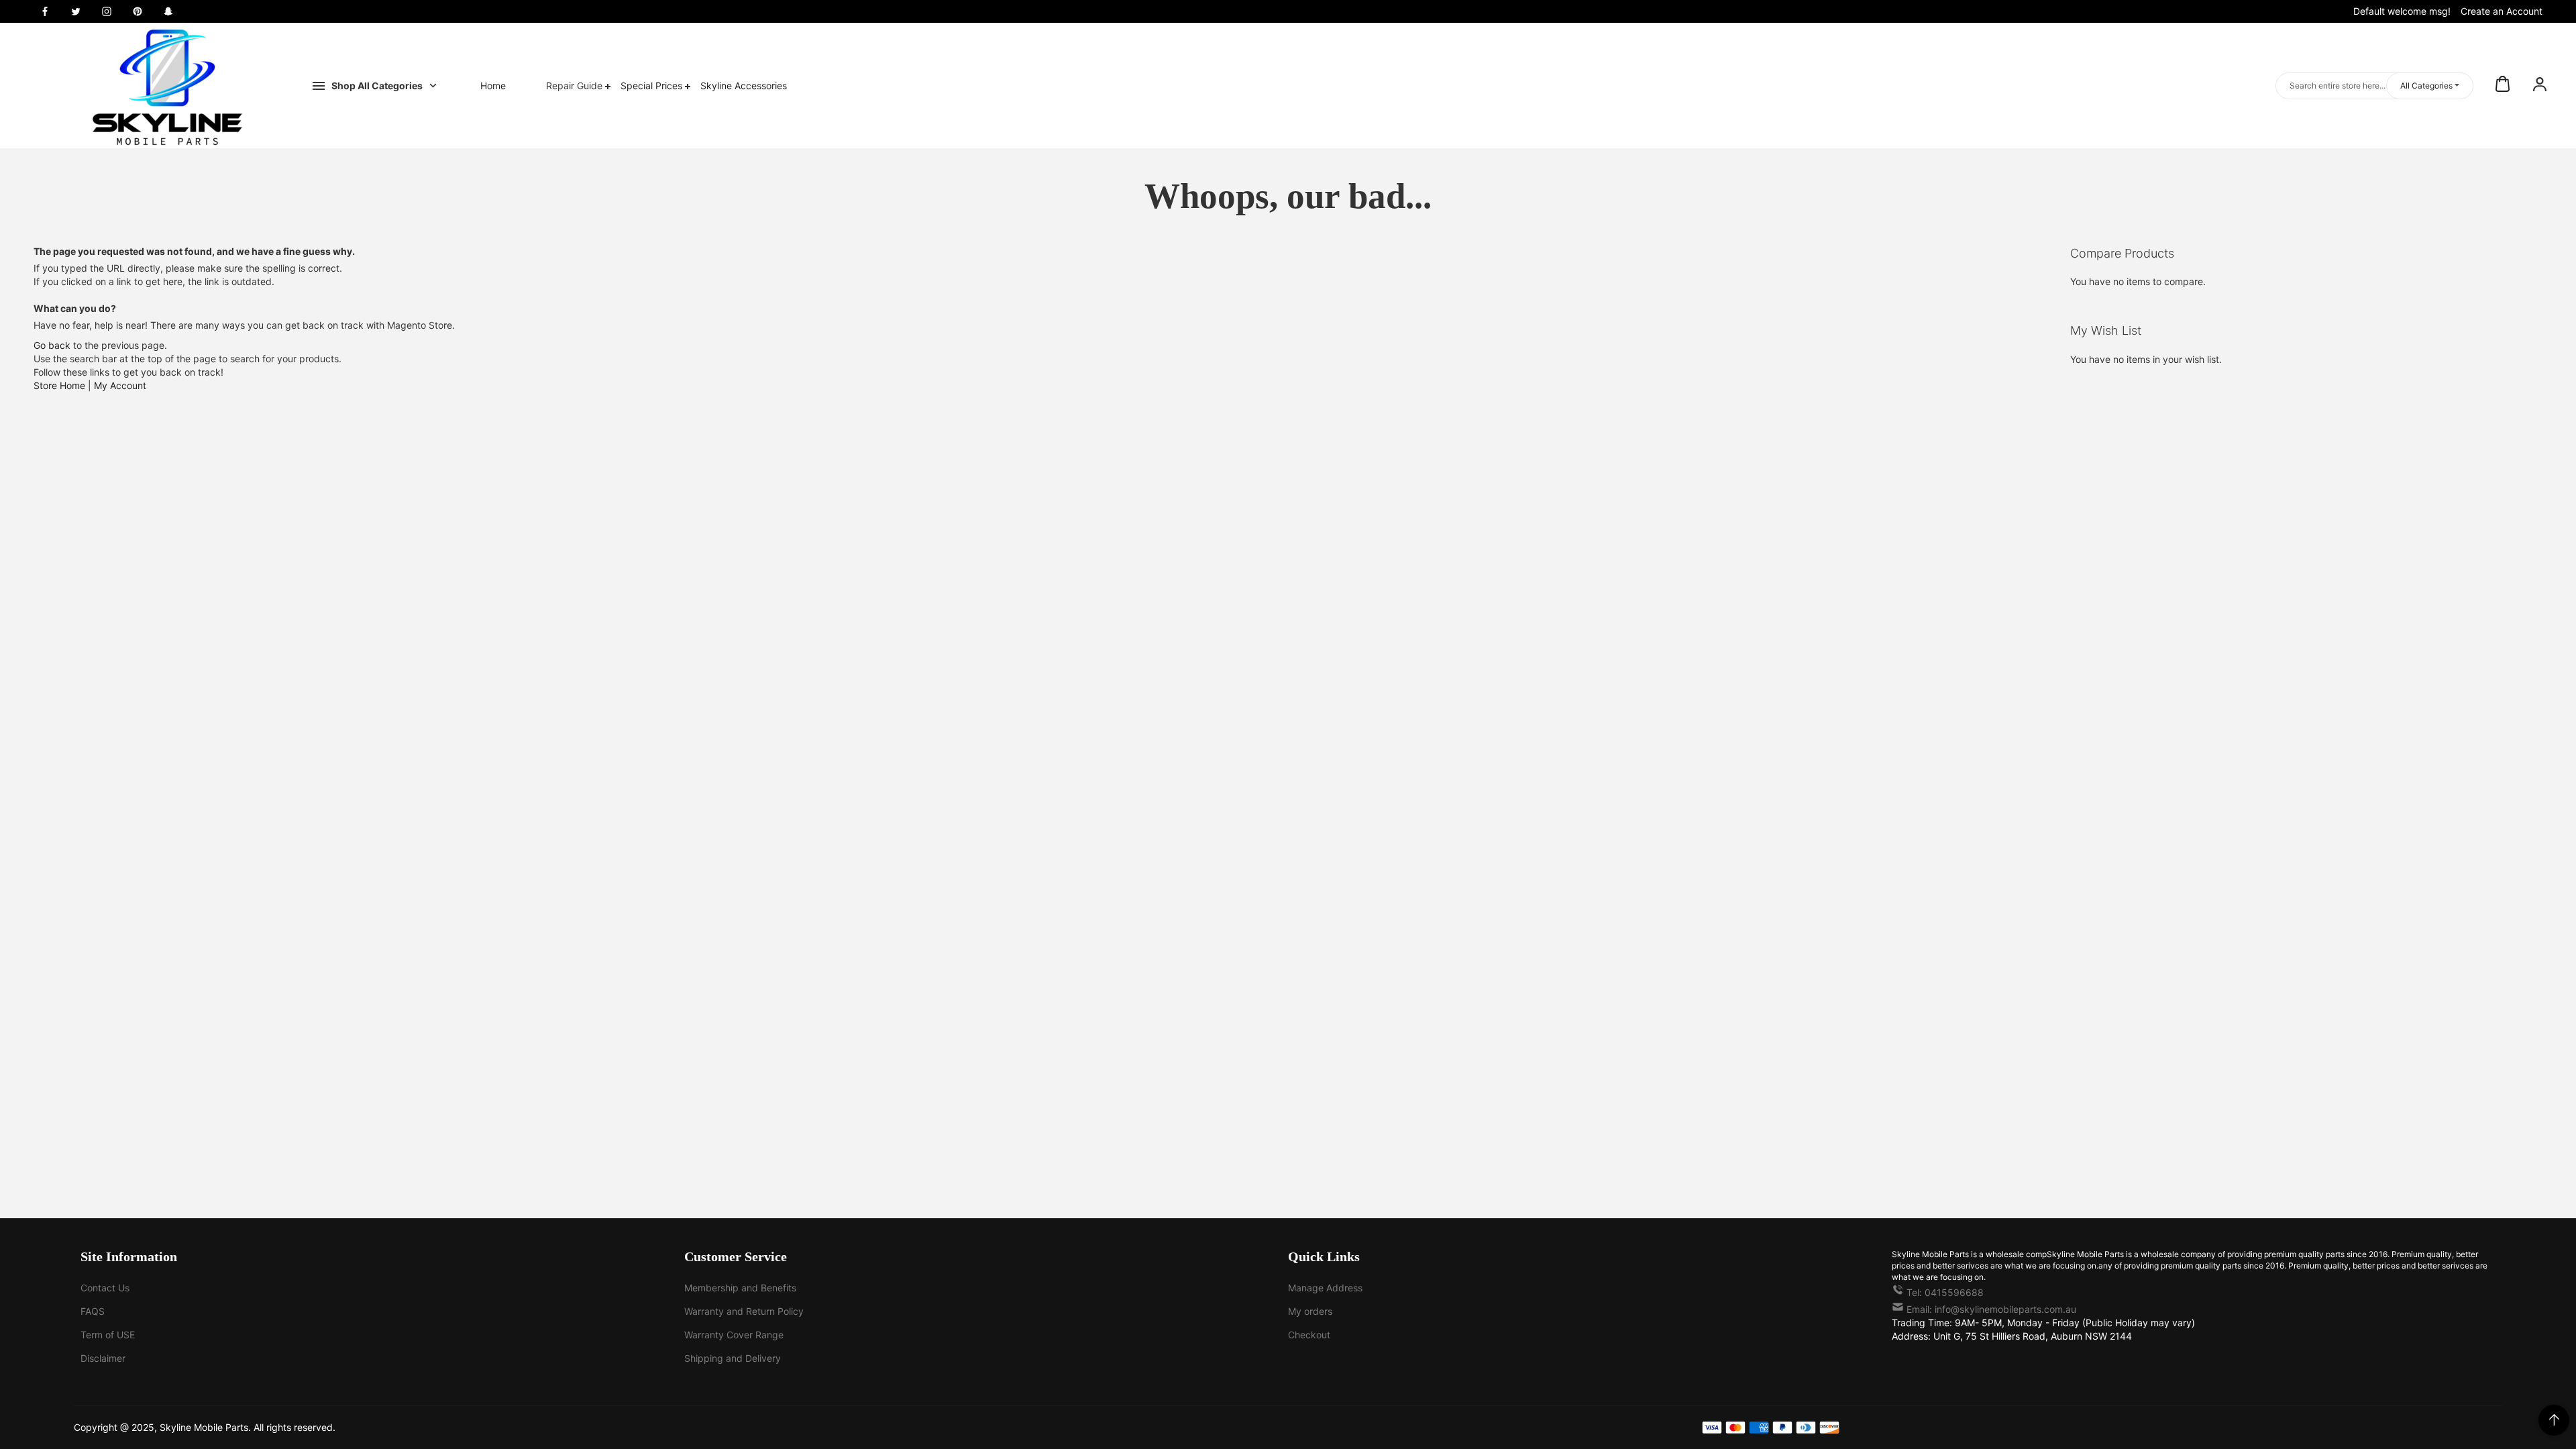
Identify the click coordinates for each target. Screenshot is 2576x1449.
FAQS (93, 1311)
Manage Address (1325, 1288)
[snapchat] (168, 11)
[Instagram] (107, 11)
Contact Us (105, 1288)
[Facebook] (45, 11)
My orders (1310, 1311)
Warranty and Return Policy (744, 1311)
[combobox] (2374, 86)
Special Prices (653, 86)
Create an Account (2502, 11)
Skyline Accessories (744, 86)
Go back (52, 345)
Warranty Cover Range (734, 1335)
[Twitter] (76, 11)
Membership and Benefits (740, 1288)
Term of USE (108, 1335)
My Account (120, 385)
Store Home (59, 385)
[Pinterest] (138, 11)
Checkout (1309, 1335)
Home (493, 86)
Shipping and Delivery (733, 1358)
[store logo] (168, 86)
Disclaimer (103, 1358)
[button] (2540, 86)
